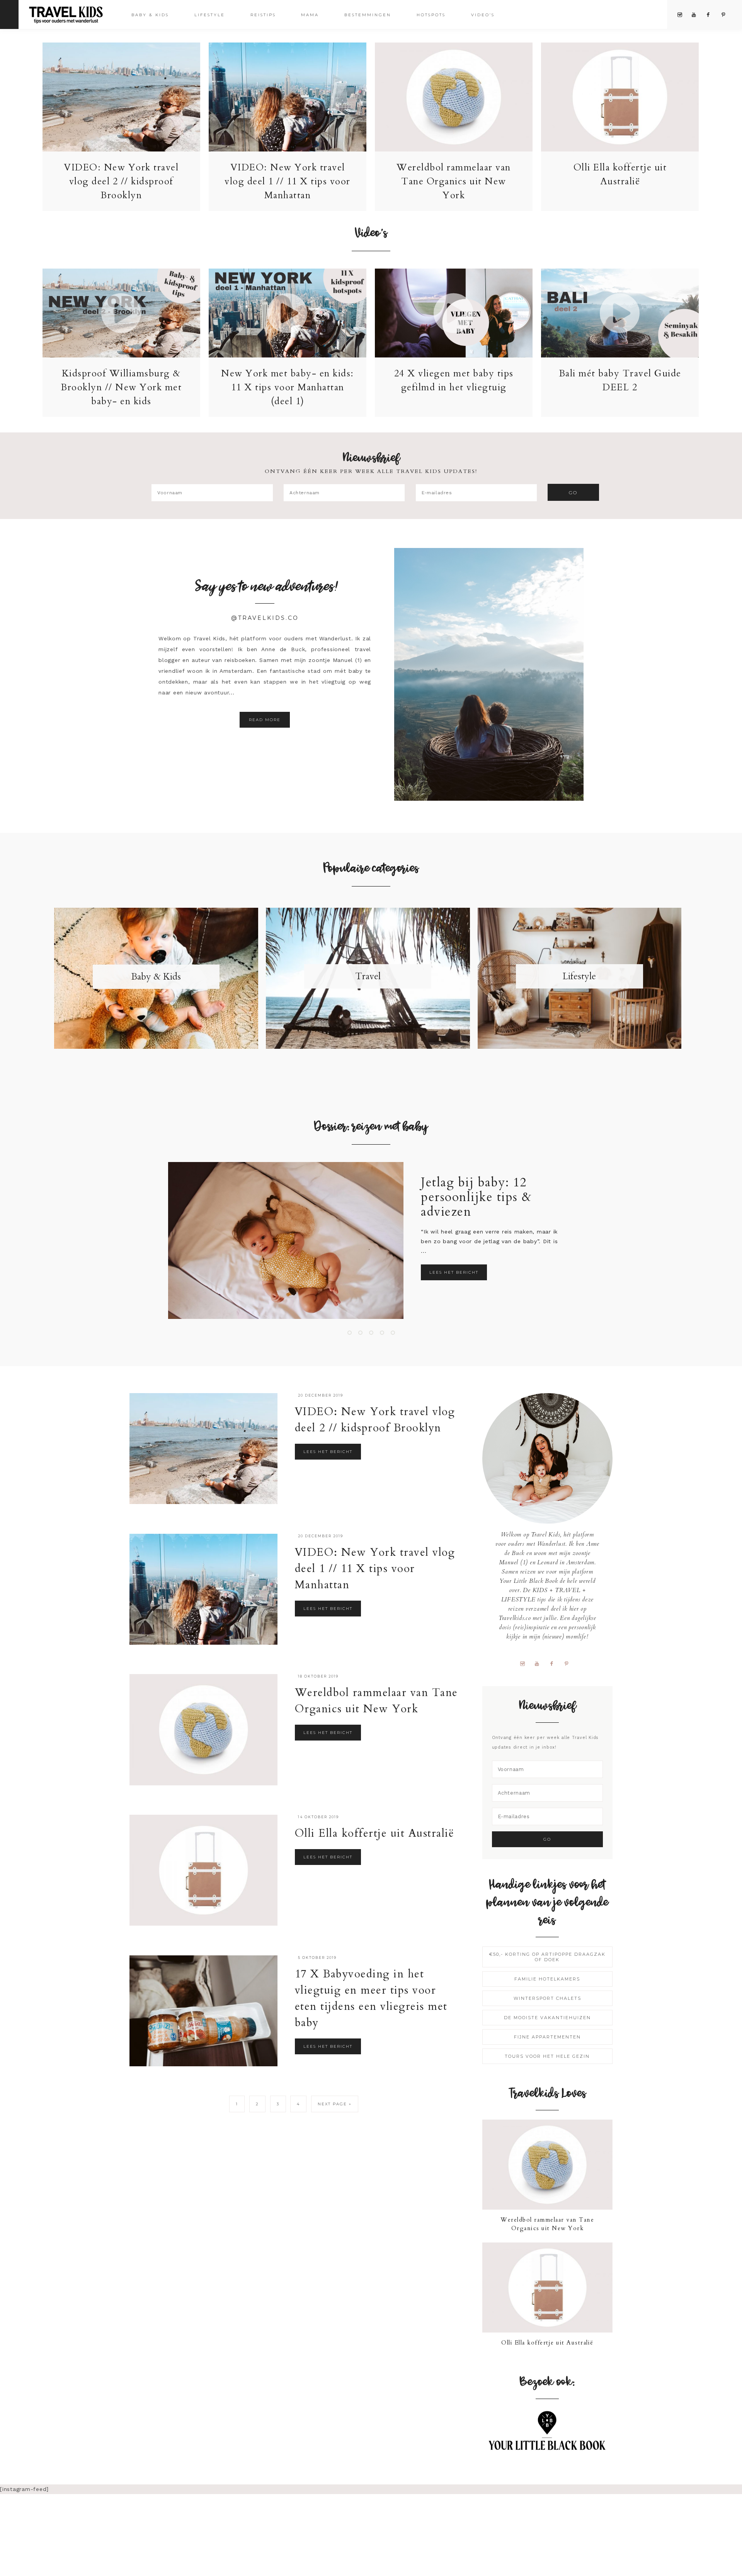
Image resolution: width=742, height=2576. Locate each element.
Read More (265, 720)
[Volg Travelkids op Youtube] (540, 1663)
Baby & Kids (156, 977)
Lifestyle (579, 976)
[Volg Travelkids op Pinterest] (569, 1663)
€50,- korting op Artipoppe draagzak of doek (547, 1957)
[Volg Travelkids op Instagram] (525, 1663)
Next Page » (335, 2104)
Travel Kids (72, 14)
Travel (368, 976)
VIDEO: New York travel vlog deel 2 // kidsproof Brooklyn (121, 181)
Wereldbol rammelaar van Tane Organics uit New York (454, 181)
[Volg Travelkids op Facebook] (554, 1663)
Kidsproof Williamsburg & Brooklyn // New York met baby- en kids (121, 387)
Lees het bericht (499, 1272)
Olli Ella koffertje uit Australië (375, 1833)
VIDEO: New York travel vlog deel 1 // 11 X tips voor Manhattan (288, 181)
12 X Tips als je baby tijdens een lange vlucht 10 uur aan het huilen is (536, 1197)
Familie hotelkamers (547, 1979)
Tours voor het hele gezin (547, 2056)
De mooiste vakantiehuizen (547, 2018)
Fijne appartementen (547, 2037)
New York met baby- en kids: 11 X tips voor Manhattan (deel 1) (288, 387)
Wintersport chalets (547, 1998)
